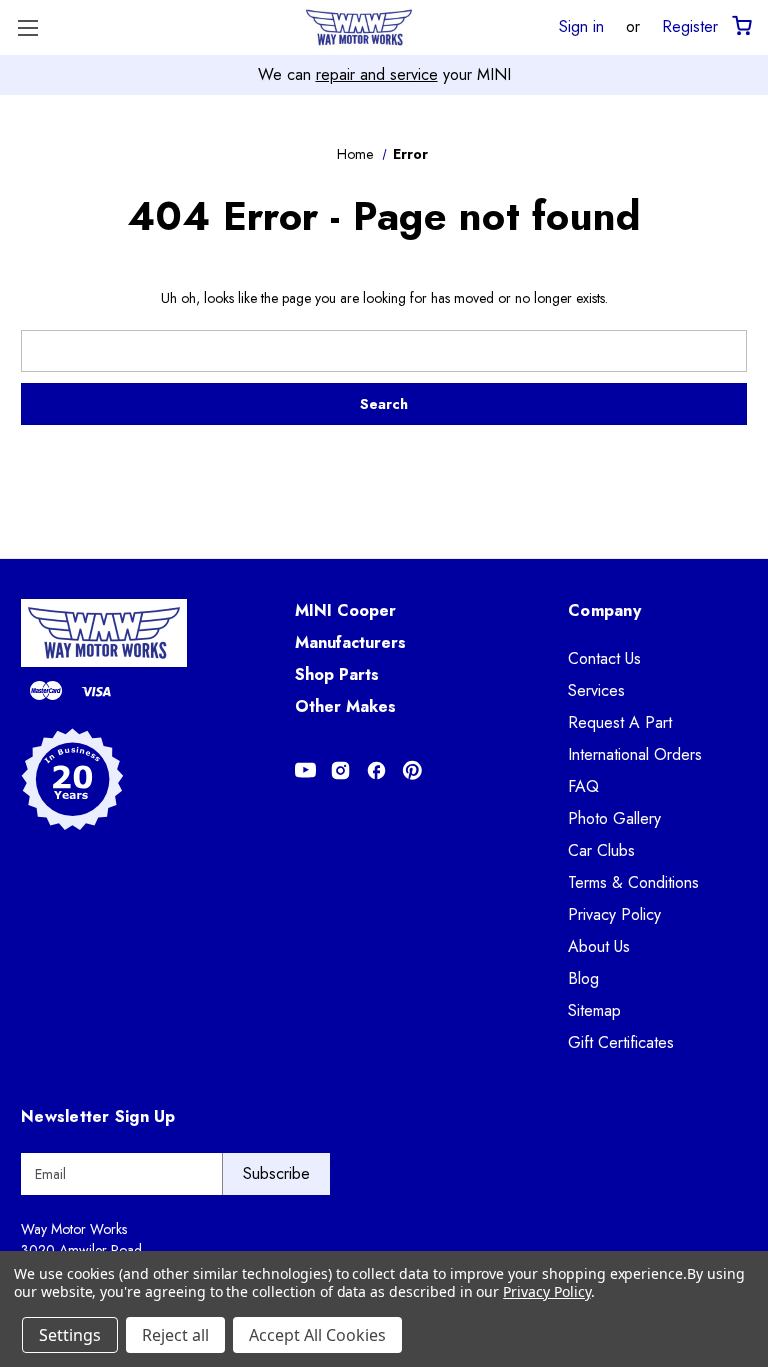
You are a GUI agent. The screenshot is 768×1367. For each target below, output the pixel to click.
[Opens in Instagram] (340, 770)
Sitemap (594, 1010)
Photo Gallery (614, 818)
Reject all (175, 1335)
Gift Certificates (621, 1042)
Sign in (581, 26)
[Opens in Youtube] (305, 770)
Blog (583, 978)
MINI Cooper (345, 610)
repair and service (377, 74)
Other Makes (345, 706)
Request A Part (620, 722)
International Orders (635, 754)
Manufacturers (350, 642)
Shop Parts (337, 674)
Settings (70, 1335)
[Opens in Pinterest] (412, 770)
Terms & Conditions (633, 882)
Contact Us (604, 658)
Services (596, 690)
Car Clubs (601, 850)
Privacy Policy (614, 914)
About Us (599, 946)
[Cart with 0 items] (740, 26)
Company (604, 610)
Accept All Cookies (317, 1335)
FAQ (583, 786)
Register (690, 26)
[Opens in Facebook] (376, 770)
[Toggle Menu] (27, 27)
